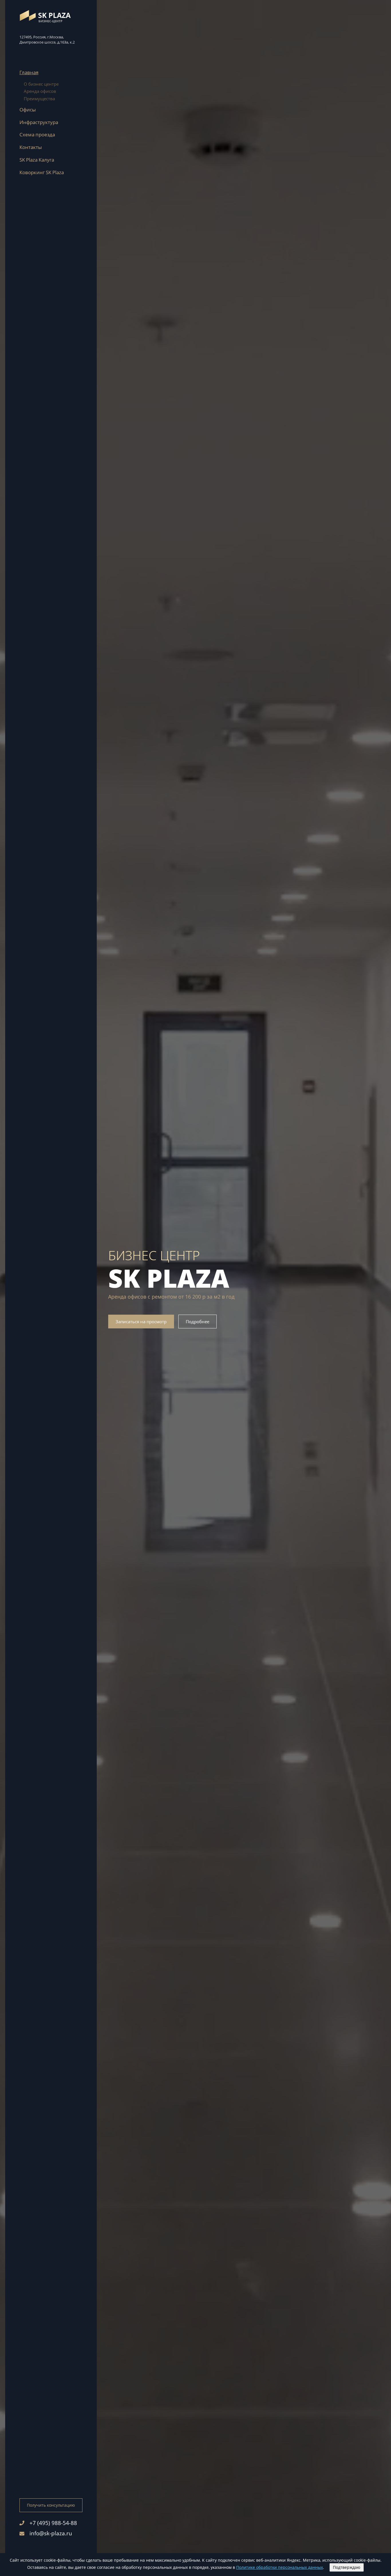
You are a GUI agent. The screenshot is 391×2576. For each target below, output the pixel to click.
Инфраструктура (39, 122)
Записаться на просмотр (141, 1322)
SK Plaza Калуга (37, 160)
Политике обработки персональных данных (280, 2567)
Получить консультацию (51, 2505)
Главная (29, 72)
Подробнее (198, 1322)
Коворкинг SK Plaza (42, 172)
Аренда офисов (40, 91)
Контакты (31, 147)
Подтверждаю (347, 2567)
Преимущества (39, 99)
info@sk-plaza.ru (51, 2533)
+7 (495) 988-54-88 (53, 2523)
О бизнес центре (41, 84)
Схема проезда (37, 135)
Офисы (28, 110)
